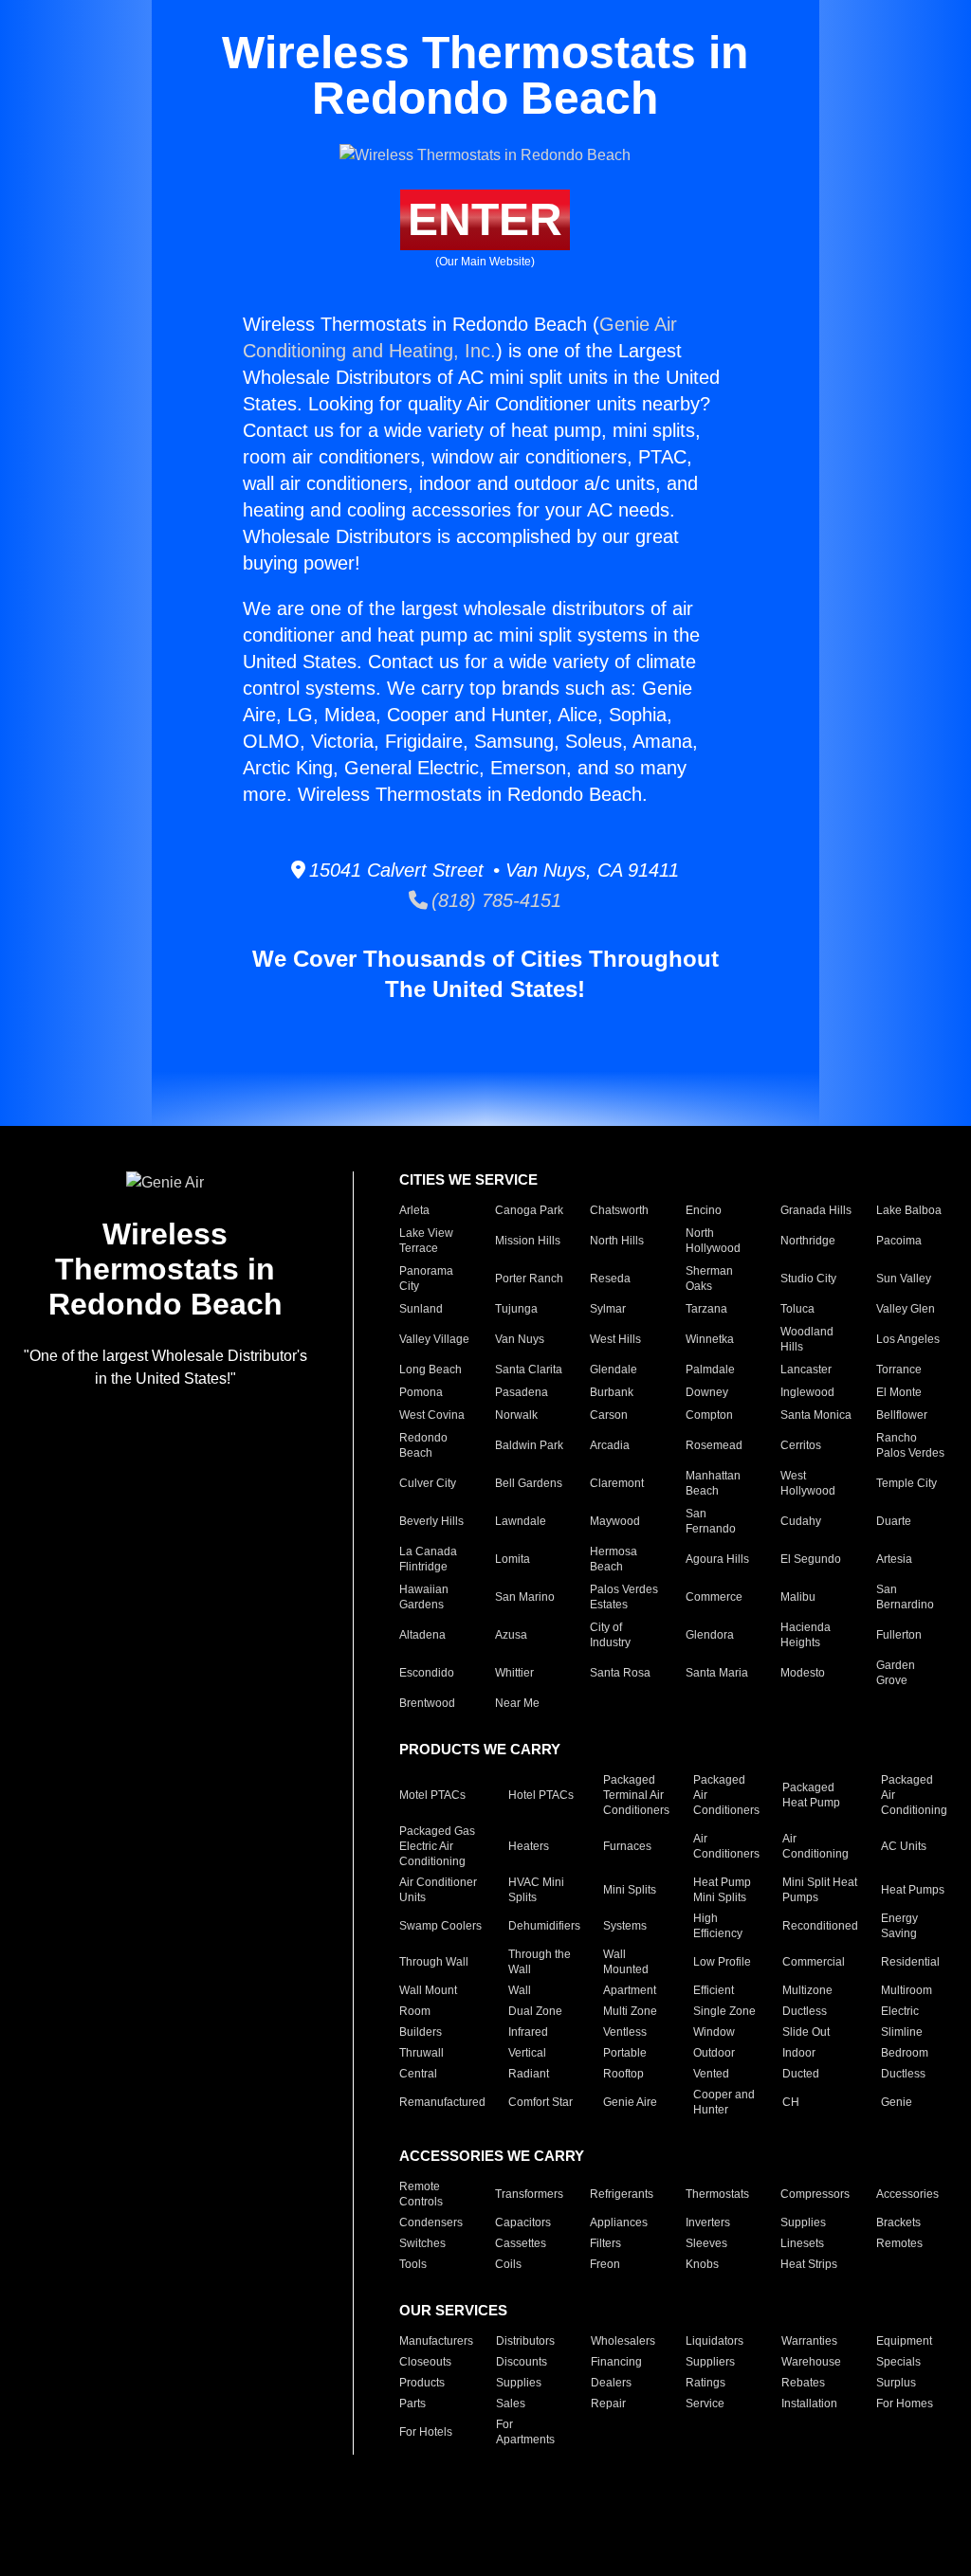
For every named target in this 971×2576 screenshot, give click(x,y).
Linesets (802, 2243)
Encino (704, 1210)
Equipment (904, 2341)
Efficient (714, 1990)
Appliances (619, 2222)
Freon (605, 2264)
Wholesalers (623, 2341)
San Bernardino (905, 1597)
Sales (511, 2404)
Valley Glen (906, 1309)
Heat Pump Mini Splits (722, 1890)
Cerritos (801, 1445)
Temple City (907, 1483)
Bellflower (902, 1415)
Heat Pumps (913, 1890)
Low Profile (722, 1962)
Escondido (427, 1673)
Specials (898, 2362)
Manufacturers (436, 2341)
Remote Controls (421, 2194)
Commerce (714, 1597)
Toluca (797, 1309)
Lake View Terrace (426, 1241)
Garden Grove (896, 1673)
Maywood (615, 1521)
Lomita (513, 1559)
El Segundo (811, 1559)
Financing (616, 2362)
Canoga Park (529, 1210)
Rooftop (623, 2074)
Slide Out (806, 2032)
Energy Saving (899, 1926)
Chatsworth (619, 1210)
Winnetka (710, 1339)
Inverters (708, 2222)
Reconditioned (820, 1926)
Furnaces (627, 1846)
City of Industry (610, 1635)
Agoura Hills (717, 1559)
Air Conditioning (815, 1846)
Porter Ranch (529, 1279)
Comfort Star (540, 2102)
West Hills (615, 1339)
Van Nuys (520, 1339)
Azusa (511, 1635)
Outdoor (714, 2053)
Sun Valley (904, 1279)
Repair (608, 2404)
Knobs (702, 2264)
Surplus (896, 2383)
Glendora (710, 1635)
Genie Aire (630, 2102)
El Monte (899, 1392)
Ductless (805, 2011)
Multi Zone (630, 2011)
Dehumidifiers (544, 1926)
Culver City (428, 1483)
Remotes (899, 2243)
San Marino (525, 1597)
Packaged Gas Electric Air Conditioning (437, 1846)
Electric (900, 2011)
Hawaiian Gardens (424, 1597)
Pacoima (899, 1241)
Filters (605, 2243)
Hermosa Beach (614, 1559)
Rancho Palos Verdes (910, 1445)
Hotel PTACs (541, 1795)
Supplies (803, 2222)
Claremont (617, 1483)
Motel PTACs (432, 1795)
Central (418, 2074)
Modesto (803, 1673)
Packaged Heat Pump (811, 1795)
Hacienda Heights (806, 1635)
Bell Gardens (529, 1483)
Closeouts (425, 2362)
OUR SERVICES (453, 2310)
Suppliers (710, 2362)
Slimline (902, 2032)
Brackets (898, 2222)
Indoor (799, 2053)
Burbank (612, 1392)
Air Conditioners (726, 1846)
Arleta (414, 1210)
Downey (707, 1392)
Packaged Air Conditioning (914, 1795)
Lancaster (806, 1370)
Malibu (798, 1597)
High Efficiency (718, 1926)
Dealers (611, 2383)
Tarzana (706, 1309)
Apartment (630, 1990)
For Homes (905, 2404)
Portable (625, 2053)
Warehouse (811, 2362)
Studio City (808, 1279)
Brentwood (427, 1703)
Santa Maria (717, 1673)
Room (415, 2011)
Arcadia (610, 1445)
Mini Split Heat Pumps (820, 1890)
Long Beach (431, 1370)
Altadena (422, 1635)
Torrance (899, 1370)
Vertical (527, 2053)
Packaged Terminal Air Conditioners (636, 1795)
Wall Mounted (626, 1962)
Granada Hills (816, 1210)
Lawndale (521, 1521)
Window (714, 2032)
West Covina (432, 1415)
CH (791, 2102)
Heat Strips (809, 2264)
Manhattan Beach (713, 1483)
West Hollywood (808, 1483)
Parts (412, 2404)
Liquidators (715, 2341)
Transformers (529, 2194)
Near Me (517, 1703)
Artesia (894, 1559)
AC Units (904, 1846)
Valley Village (434, 1339)
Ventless (625, 2032)
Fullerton (899, 1635)
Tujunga (516, 1309)
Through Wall (434, 1962)
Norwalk (516, 1415)
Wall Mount (428, 1990)
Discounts (522, 2362)
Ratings (705, 2383)
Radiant (529, 2074)
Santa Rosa (620, 1673)
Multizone (807, 1990)
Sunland (421, 1309)
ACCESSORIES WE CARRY (492, 2156)
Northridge (808, 1241)
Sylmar (608, 1309)
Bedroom (905, 2053)
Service (705, 2404)
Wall (520, 1990)
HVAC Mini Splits (536, 1890)
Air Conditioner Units (438, 1890)
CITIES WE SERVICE (468, 1179)
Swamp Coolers (440, 1926)
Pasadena (522, 1392)
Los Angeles (908, 1339)
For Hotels (426, 2432)
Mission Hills (528, 1241)
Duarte (894, 1521)
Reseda (610, 1279)
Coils (508, 2264)
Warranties (809, 2341)
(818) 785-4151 (495, 900)
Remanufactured (442, 2102)
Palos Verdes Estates (624, 1597)
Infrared (528, 2032)
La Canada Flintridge (428, 1559)
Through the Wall (540, 1962)
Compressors (815, 2194)
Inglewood (807, 1392)
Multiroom (907, 1990)
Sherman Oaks (709, 1279)
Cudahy (801, 1521)
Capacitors (523, 2222)
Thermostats (717, 2194)
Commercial (814, 1962)
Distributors (525, 2341)
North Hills (617, 1241)
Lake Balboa (909, 1210)
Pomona (421, 1392)
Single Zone (724, 2011)
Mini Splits (630, 1890)
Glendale (614, 1370)
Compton (709, 1415)
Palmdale (710, 1370)
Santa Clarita (529, 1370)
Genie (897, 2102)
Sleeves (706, 2243)
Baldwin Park (529, 1445)
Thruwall (421, 2053)
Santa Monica (816, 1415)
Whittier (514, 1673)
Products (422, 2383)
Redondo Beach (423, 1445)
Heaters (529, 1846)
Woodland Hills (807, 1339)
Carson (609, 1415)
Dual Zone (535, 2011)
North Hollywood (713, 1241)
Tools (413, 2264)
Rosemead (714, 1445)
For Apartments (525, 2432)
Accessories (907, 2194)
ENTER (485, 219)
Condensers (431, 2222)
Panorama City (426, 1279)
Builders (421, 2032)
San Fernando (711, 1521)
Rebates (803, 2383)
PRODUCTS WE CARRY (480, 1749)
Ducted (801, 2074)
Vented (711, 2074)
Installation (809, 2404)
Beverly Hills (431, 1521)
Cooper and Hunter (724, 2102)
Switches (422, 2243)
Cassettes (521, 2243)
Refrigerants (622, 2194)
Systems (625, 1926)
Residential (910, 1962)
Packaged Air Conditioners (726, 1795)
